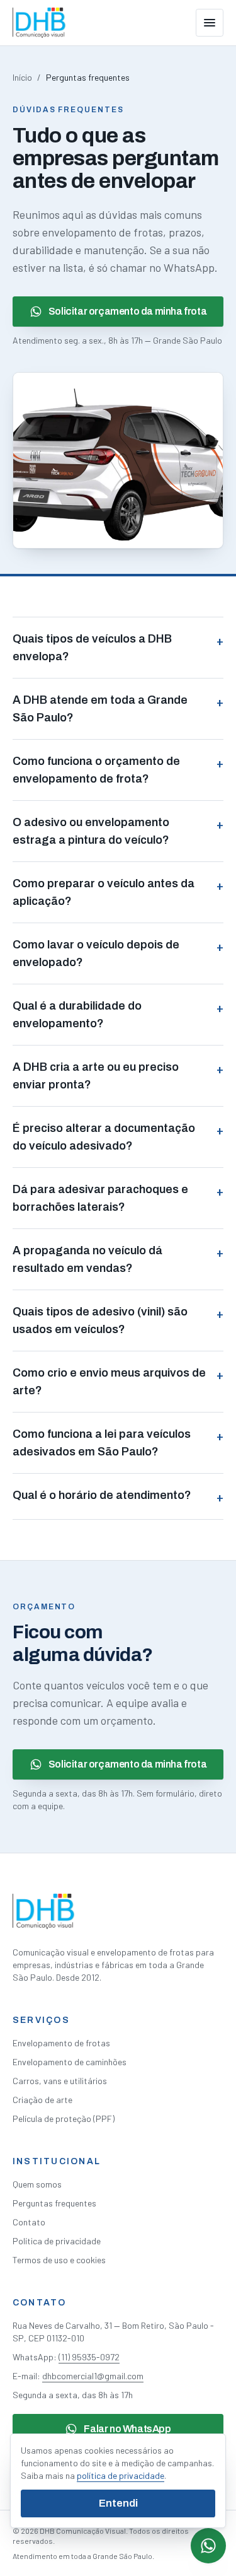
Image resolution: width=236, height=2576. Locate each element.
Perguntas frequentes (54, 2203)
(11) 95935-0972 (89, 2357)
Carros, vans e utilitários (60, 2081)
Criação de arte (42, 2100)
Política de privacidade (57, 2241)
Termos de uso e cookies (59, 2260)
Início (22, 77)
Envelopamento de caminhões (70, 2062)
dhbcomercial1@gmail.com (93, 2376)
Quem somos (37, 2184)
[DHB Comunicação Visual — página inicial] (39, 23)
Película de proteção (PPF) (64, 2118)
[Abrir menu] (210, 23)
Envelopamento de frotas (61, 2043)
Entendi (118, 2503)
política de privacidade (121, 2475)
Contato (29, 2222)
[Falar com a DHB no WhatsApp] (208, 2546)
